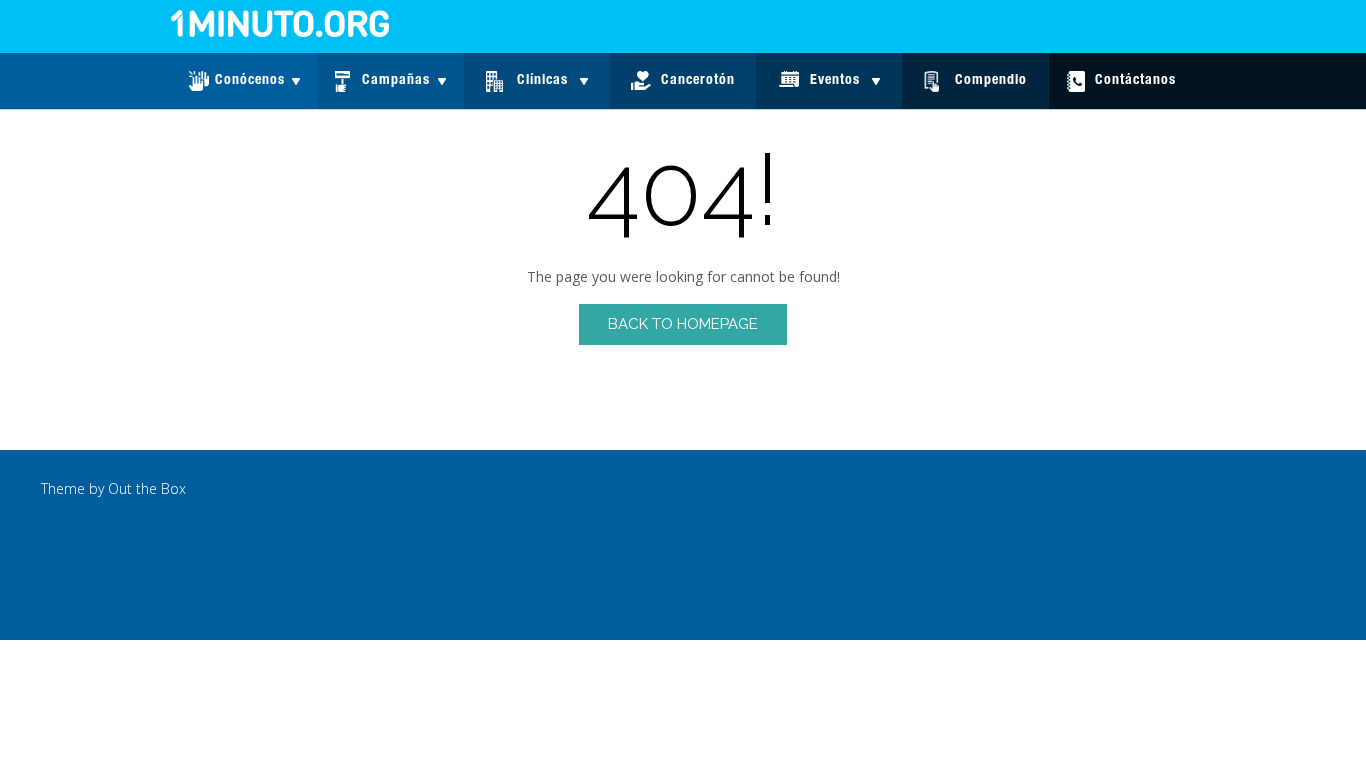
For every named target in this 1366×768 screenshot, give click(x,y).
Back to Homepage (683, 324)
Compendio (991, 81)
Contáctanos (1135, 81)
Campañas (396, 81)
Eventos (835, 81)
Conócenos (250, 81)
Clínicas (542, 81)
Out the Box (147, 488)
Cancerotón (698, 81)
